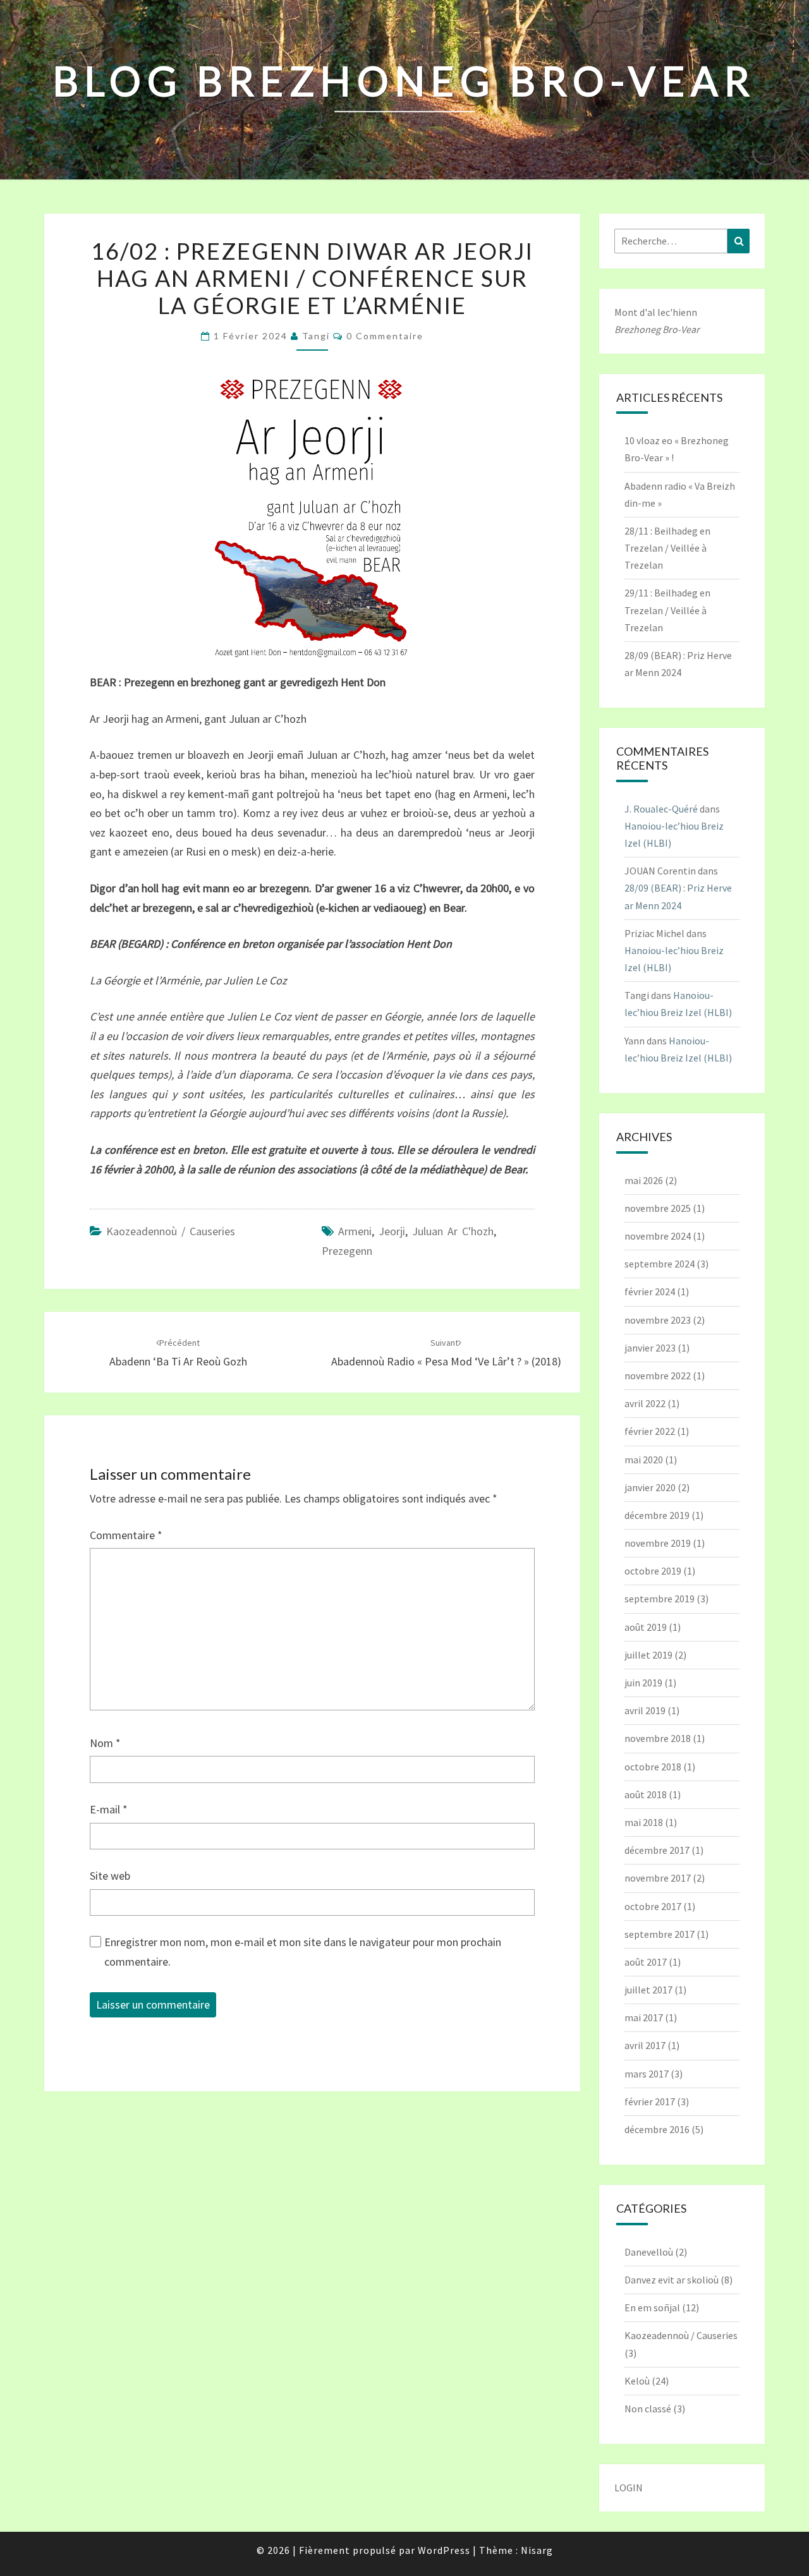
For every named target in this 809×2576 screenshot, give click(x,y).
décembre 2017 (657, 1850)
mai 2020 (644, 1460)
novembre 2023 (658, 1320)
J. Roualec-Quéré (661, 809)
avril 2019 (645, 1710)
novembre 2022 (658, 1376)
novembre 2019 (658, 1543)
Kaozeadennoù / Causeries (171, 1231)
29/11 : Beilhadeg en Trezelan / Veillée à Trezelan (667, 610)
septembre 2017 (660, 1934)
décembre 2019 (657, 1515)
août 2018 (646, 1794)
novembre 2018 (658, 1738)
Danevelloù (649, 2252)
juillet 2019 (648, 1655)
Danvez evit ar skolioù (672, 2280)
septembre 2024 (660, 1264)
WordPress (444, 2550)
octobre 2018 (653, 1767)
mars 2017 (647, 2074)
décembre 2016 (657, 2129)
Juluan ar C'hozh (453, 1231)
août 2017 (646, 1962)
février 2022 (650, 1431)
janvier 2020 (650, 1487)
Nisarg (537, 2550)
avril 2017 (645, 2045)
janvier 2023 (650, 1348)
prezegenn (347, 1251)
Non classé (648, 2409)
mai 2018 (644, 1822)
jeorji (392, 1231)
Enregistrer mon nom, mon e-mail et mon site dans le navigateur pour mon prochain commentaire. (303, 1952)
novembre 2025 (658, 1208)
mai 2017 (644, 2017)
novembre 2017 (658, 1878)
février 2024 (650, 1291)
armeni (355, 1231)
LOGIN (629, 2488)
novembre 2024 (658, 1236)
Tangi (316, 336)
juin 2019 (643, 1683)
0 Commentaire (385, 336)
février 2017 (650, 2101)
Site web (110, 1876)
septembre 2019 (660, 1599)
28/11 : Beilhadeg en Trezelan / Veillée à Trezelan (667, 548)
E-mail (109, 1809)
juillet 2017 (648, 1990)
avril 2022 (645, 1403)
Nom (105, 1743)
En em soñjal (652, 2307)
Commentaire (126, 1535)
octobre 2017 (653, 1906)
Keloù (637, 2381)
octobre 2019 (653, 1571)
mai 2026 (644, 1180)
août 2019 (646, 1627)
